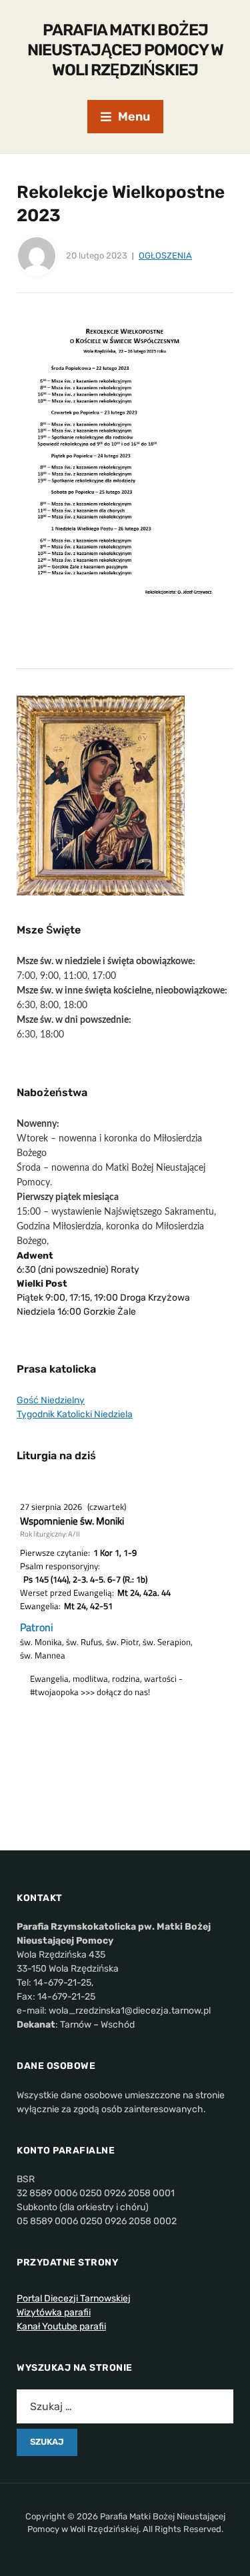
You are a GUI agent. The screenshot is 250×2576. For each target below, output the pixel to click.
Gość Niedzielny (51, 1400)
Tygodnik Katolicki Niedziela (75, 1414)
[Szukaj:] (125, 2406)
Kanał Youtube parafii (61, 2326)
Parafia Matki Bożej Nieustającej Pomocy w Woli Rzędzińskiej (125, 50)
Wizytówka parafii (54, 2312)
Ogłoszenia (165, 256)
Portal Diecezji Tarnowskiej (74, 2298)
